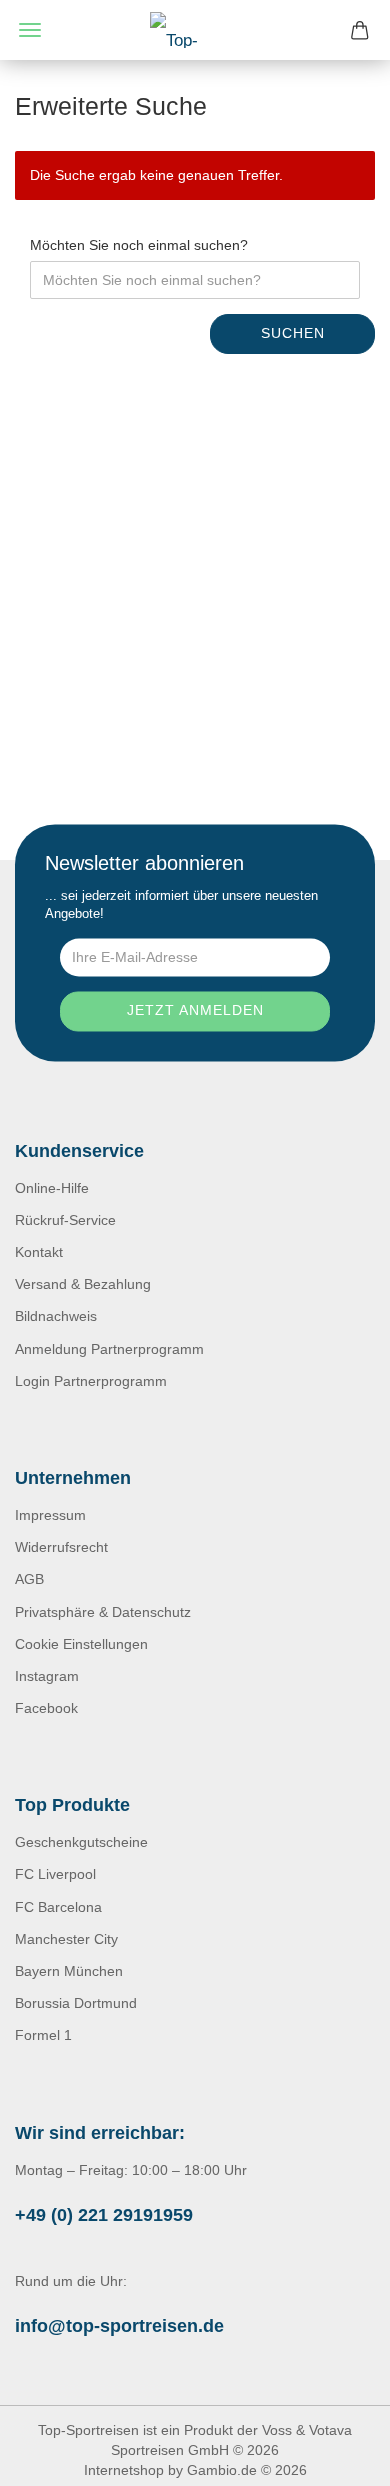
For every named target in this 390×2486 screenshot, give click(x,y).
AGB (29, 1579)
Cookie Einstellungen (81, 1644)
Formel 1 (43, 2035)
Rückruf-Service (65, 1220)
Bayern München (69, 1971)
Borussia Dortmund (76, 2003)
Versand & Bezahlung (83, 1284)
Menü (30, 30)
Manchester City (66, 1939)
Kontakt (39, 1252)
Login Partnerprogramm (91, 1381)
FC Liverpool (55, 1874)
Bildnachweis (56, 1316)
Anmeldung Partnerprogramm (109, 1349)
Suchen (293, 333)
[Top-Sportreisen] (195, 30)
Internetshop (124, 2470)
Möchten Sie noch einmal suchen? (139, 245)
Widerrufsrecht (61, 1547)
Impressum (50, 1515)
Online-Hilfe (52, 1188)
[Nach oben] (335, 2456)
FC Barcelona (58, 1907)
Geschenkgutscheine (81, 1842)
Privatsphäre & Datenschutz (103, 1612)
